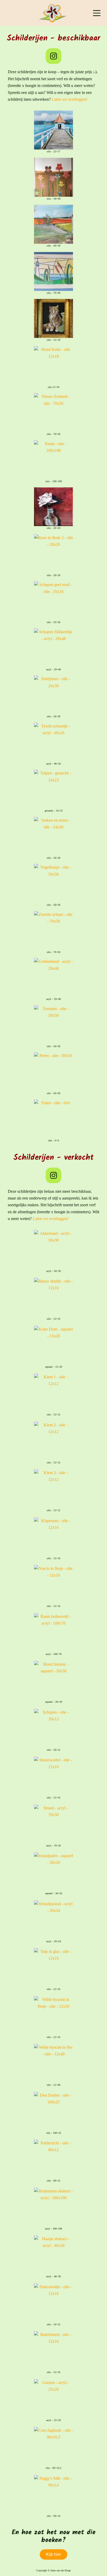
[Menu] (97, 13)
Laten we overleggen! (70, 99)
